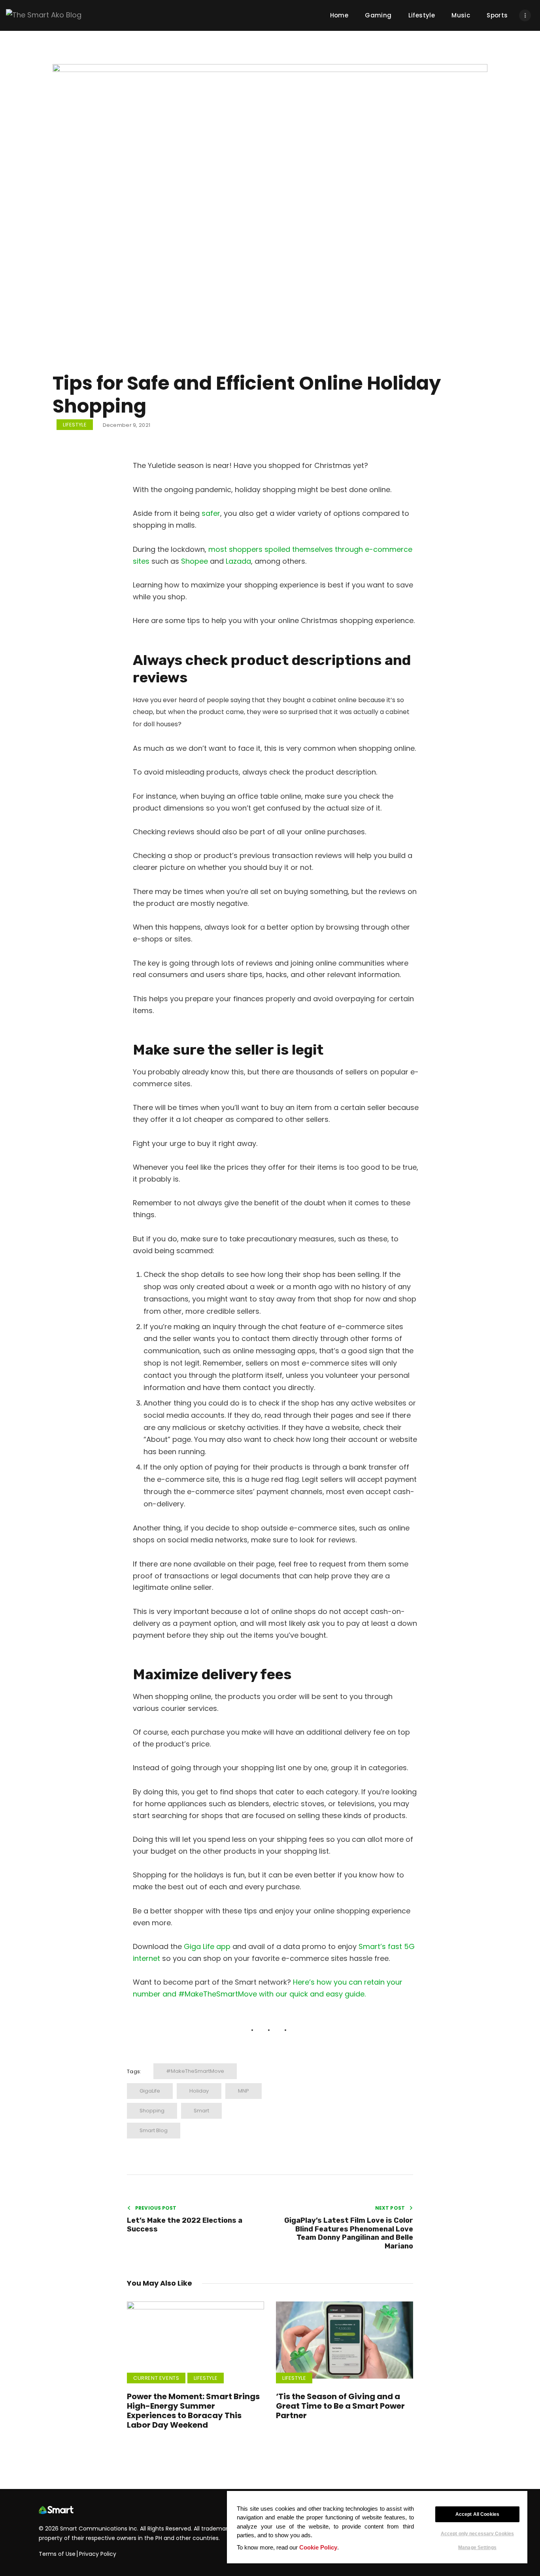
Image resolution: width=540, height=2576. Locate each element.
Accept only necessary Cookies (477, 2534)
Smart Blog (154, 2130)
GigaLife (150, 2091)
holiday (199, 2091)
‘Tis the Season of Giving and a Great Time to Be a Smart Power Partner (340, 2406)
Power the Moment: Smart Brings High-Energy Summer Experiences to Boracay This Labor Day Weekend (193, 2411)
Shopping (152, 2111)
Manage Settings (477, 2547)
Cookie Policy (318, 2547)
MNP (244, 2091)
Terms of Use (57, 2554)
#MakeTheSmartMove (195, 2071)
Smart (201, 2111)
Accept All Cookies (477, 2514)
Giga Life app (207, 1946)
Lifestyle (75, 425)
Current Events (156, 2378)
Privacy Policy (98, 2554)
